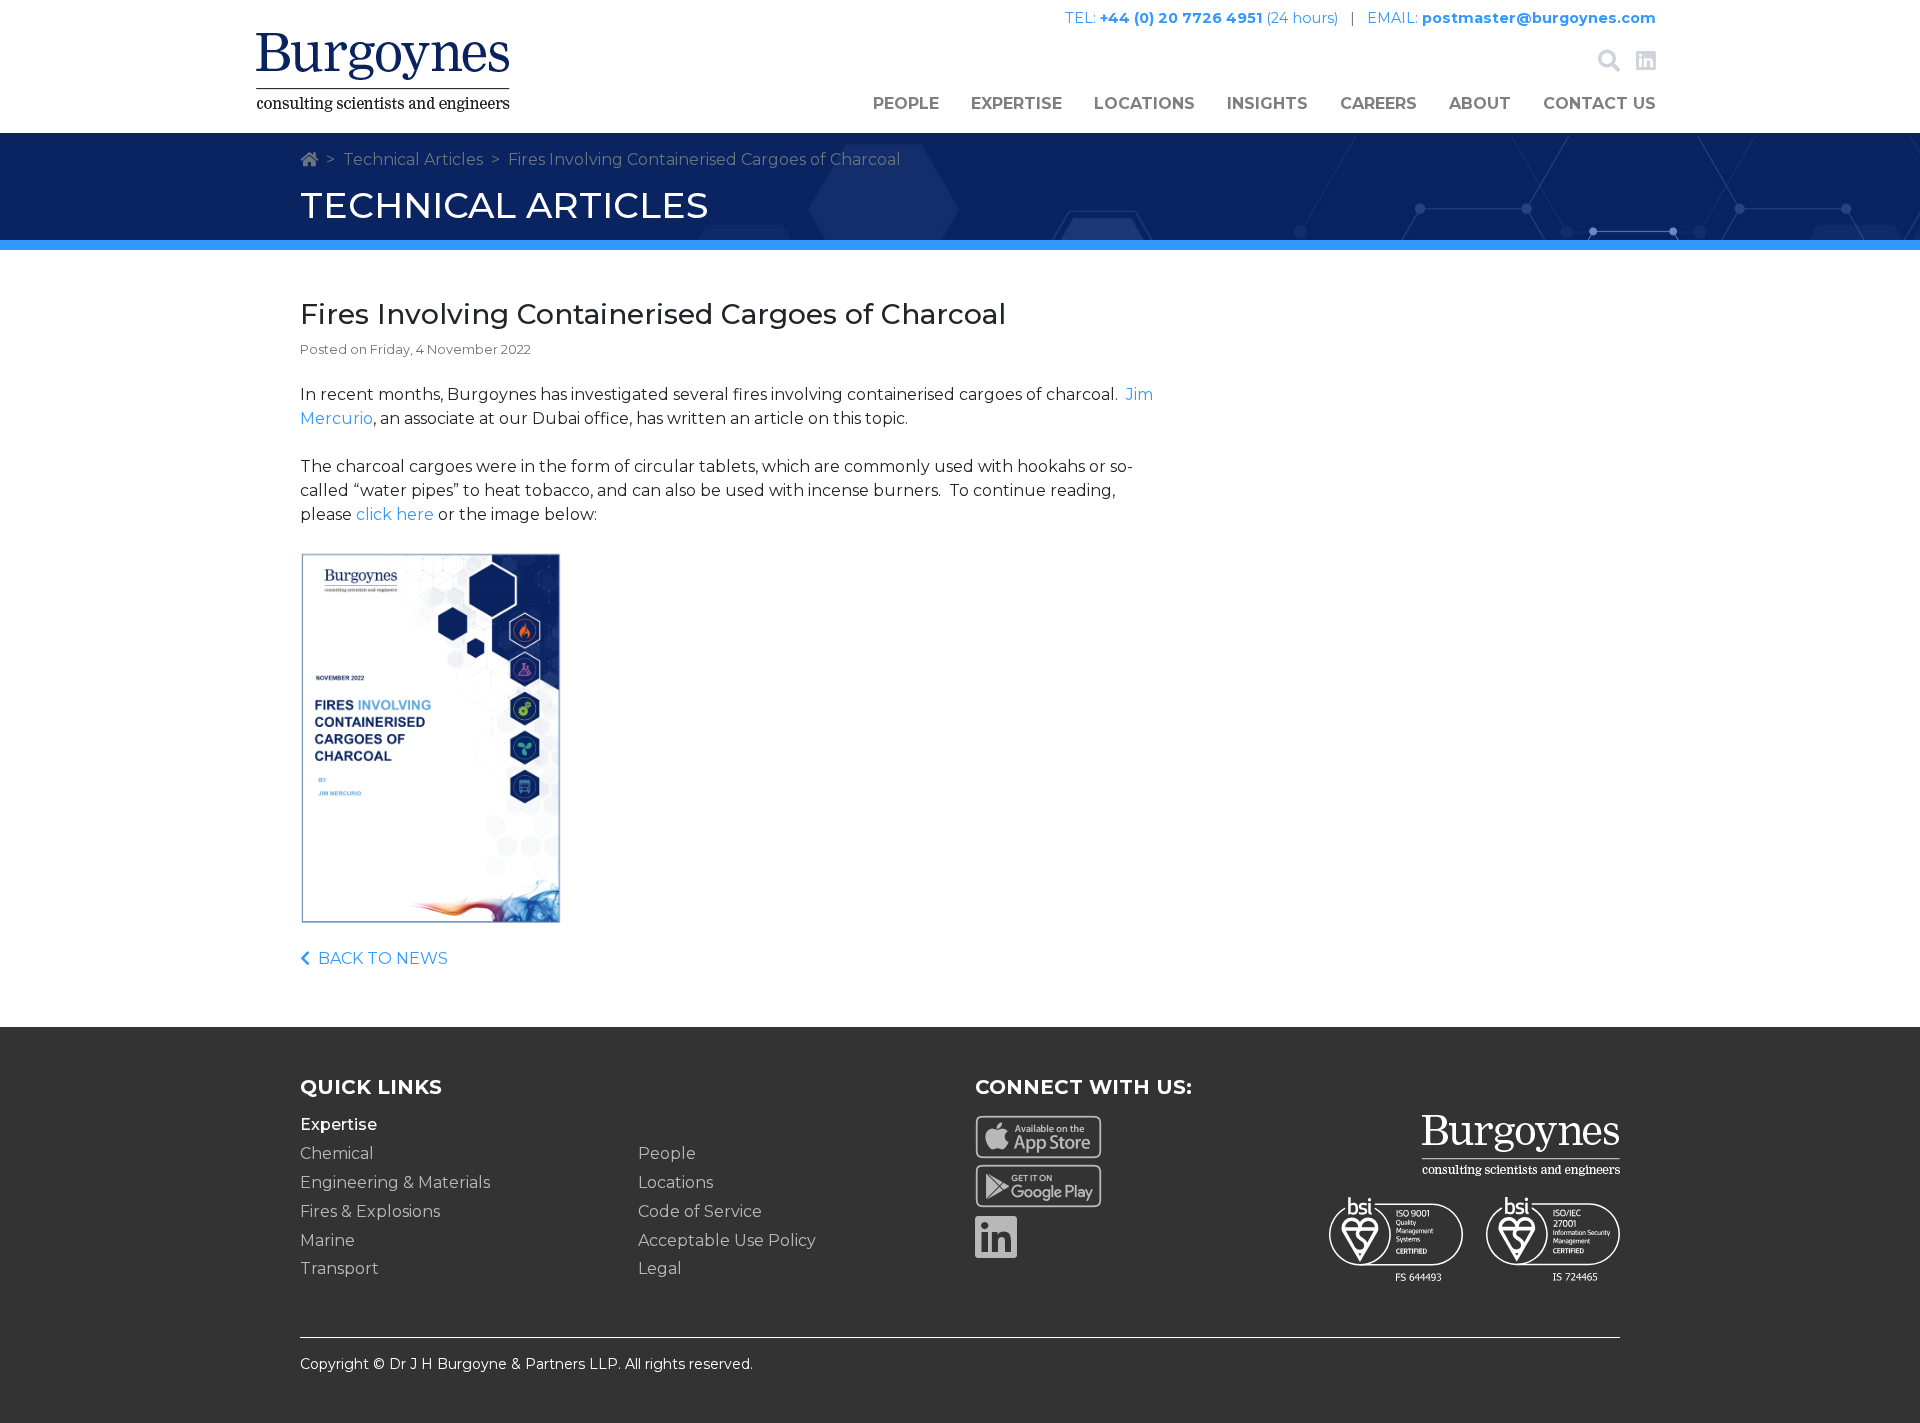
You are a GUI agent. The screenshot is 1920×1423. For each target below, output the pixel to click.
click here (395, 514)
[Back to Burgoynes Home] (383, 72)
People (906, 103)
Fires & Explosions (370, 1211)
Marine (327, 1240)
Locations (1144, 103)
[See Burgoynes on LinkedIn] (1646, 63)
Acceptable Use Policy (727, 1240)
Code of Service (700, 1211)
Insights (1267, 103)
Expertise (1016, 103)
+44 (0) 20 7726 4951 (1181, 18)
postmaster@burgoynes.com (1539, 18)
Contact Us (1599, 103)
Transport (339, 1268)
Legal (660, 1268)
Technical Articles (413, 159)
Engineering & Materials (395, 1182)
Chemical (337, 1153)
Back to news (383, 958)
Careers (1378, 103)
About (1480, 103)
